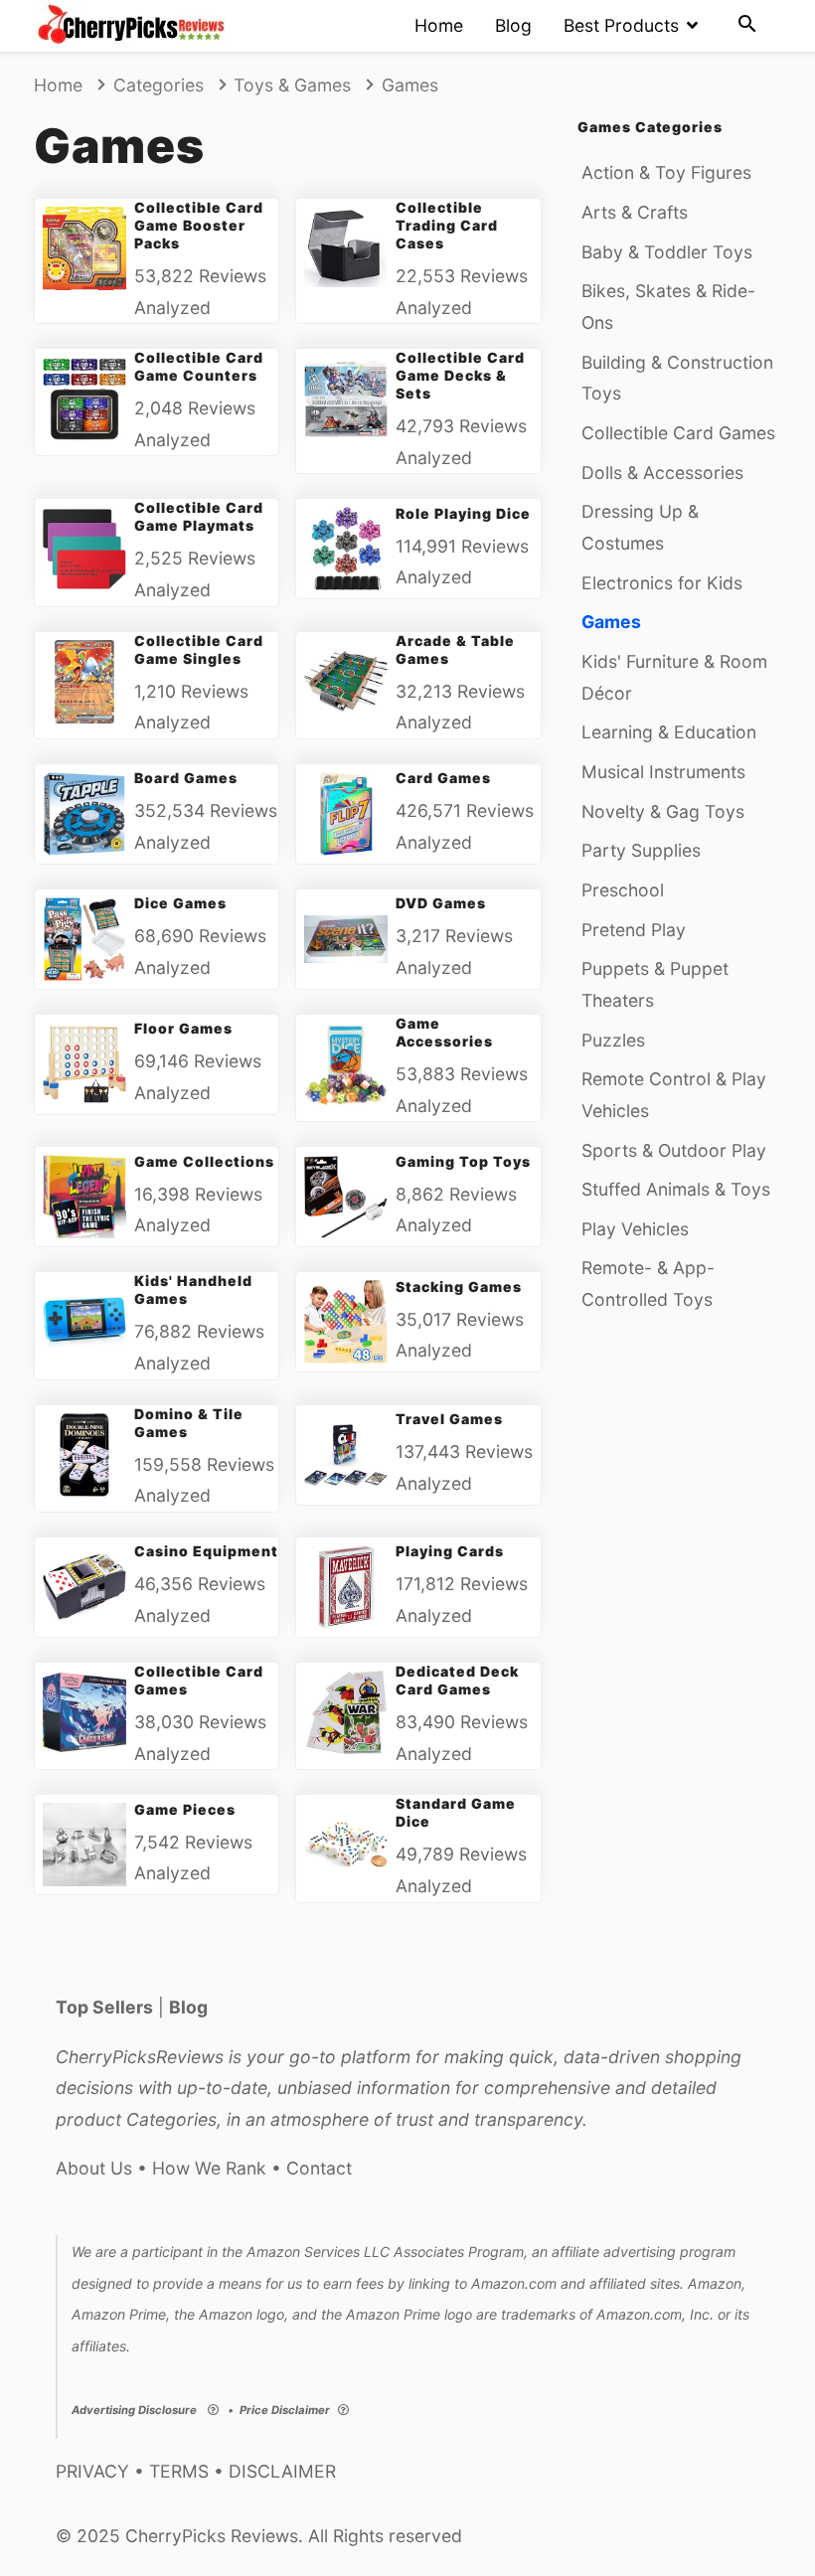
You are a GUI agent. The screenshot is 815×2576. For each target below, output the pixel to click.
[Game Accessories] (346, 1064)
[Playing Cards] (346, 1587)
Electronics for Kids (662, 583)
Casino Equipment (206, 1551)
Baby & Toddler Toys (667, 252)
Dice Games (180, 903)
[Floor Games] (84, 1064)
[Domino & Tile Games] (84, 1455)
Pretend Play (634, 930)
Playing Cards (449, 1551)
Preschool (623, 890)
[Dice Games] (84, 939)
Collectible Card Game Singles (198, 649)
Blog (513, 25)
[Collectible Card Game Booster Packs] (84, 248)
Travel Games (449, 1419)
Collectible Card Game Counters (198, 366)
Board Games (186, 778)
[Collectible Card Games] (84, 1712)
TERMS (179, 2471)
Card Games (443, 778)
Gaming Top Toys (463, 1161)
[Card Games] (346, 814)
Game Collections (204, 1161)
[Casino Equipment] (84, 1587)
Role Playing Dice (463, 513)
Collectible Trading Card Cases (447, 225)
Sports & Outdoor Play (674, 1150)
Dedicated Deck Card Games (457, 1680)
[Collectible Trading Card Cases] (346, 248)
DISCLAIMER (282, 2471)
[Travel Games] (346, 1455)
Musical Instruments (663, 772)
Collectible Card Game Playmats (198, 516)
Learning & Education (669, 732)
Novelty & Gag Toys (663, 811)
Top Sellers (104, 2007)
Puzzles (613, 1040)
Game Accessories (444, 1032)
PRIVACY (92, 2471)
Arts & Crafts (635, 212)
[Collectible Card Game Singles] (84, 682)
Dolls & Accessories (662, 473)
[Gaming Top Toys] (346, 1197)
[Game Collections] (84, 1197)
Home (439, 25)
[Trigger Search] (747, 26)
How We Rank (209, 2168)
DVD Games (441, 903)
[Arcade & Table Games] (346, 682)
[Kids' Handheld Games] (84, 1322)
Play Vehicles (635, 1229)
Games (611, 622)
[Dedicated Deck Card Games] (346, 1712)
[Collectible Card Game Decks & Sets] (346, 399)
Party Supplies (641, 850)
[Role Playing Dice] (346, 549)
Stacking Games (458, 1287)
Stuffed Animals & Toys (676, 1189)
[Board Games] (84, 814)
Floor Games (183, 1028)
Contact (319, 2168)
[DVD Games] (346, 939)
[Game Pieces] (84, 1845)
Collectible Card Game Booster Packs (198, 225)
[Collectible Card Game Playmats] (84, 549)
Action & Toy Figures (666, 172)
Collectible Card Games (678, 433)
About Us (94, 2168)
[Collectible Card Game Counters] (84, 399)
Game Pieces (185, 1809)
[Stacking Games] (346, 1322)
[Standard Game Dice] (346, 1845)
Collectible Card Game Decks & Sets (460, 375)
